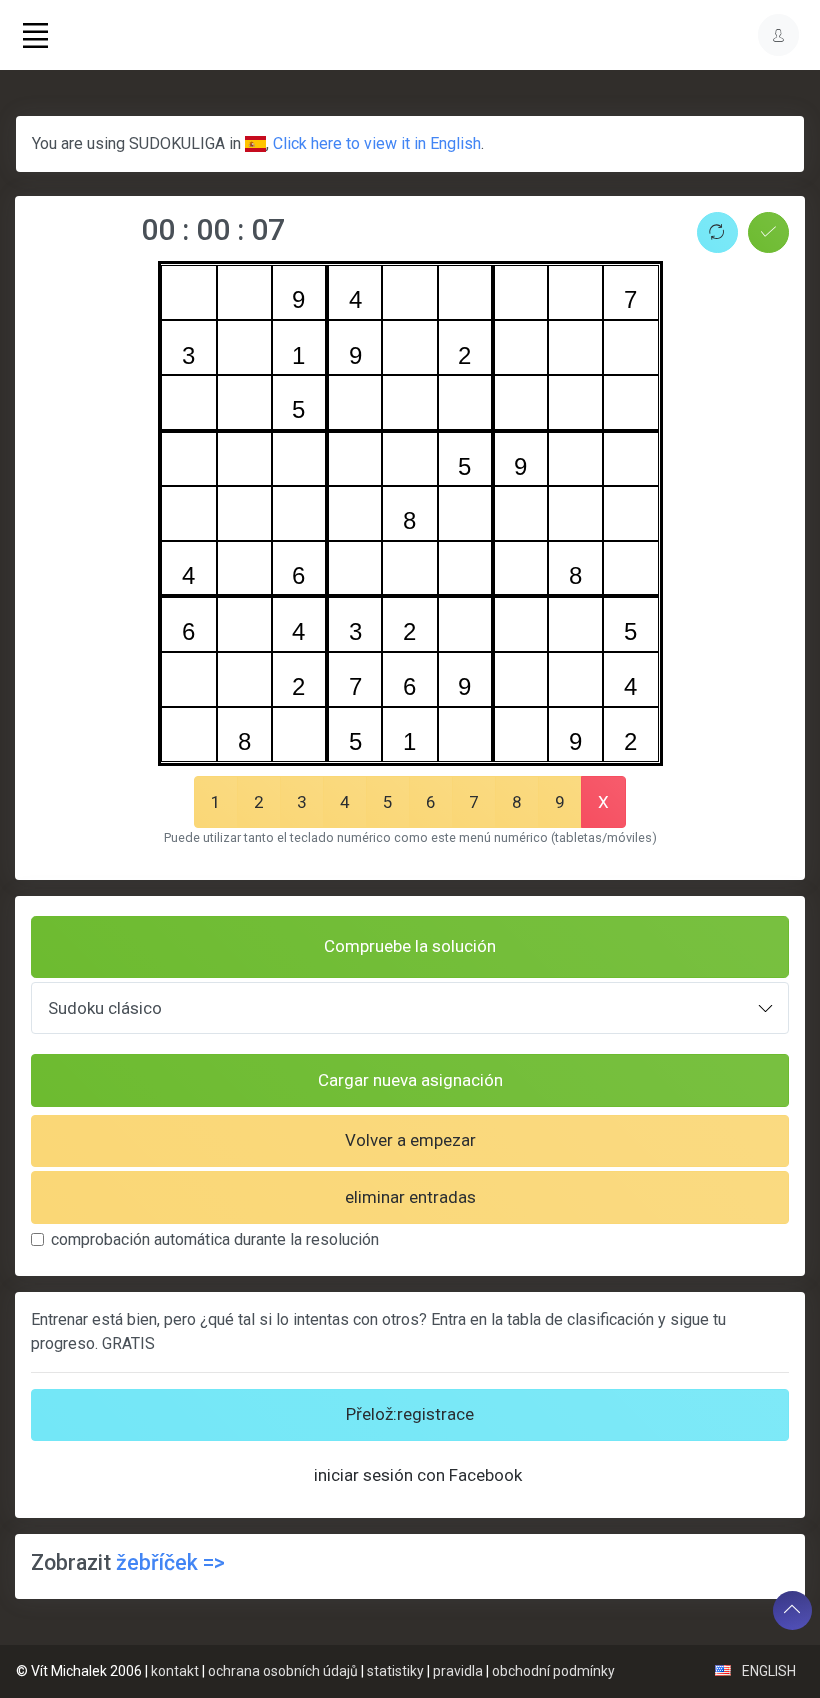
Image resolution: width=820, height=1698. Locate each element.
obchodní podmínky (553, 1671)
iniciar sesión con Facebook (418, 1475)
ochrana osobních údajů (283, 1671)
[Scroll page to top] (792, 1610)
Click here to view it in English (377, 143)
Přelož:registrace (410, 1414)
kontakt (175, 1671)
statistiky (395, 1671)
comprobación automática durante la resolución (215, 1239)
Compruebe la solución (410, 946)
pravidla (458, 1671)
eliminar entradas (410, 1197)
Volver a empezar (410, 1140)
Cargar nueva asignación (410, 1080)
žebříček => (170, 1562)
